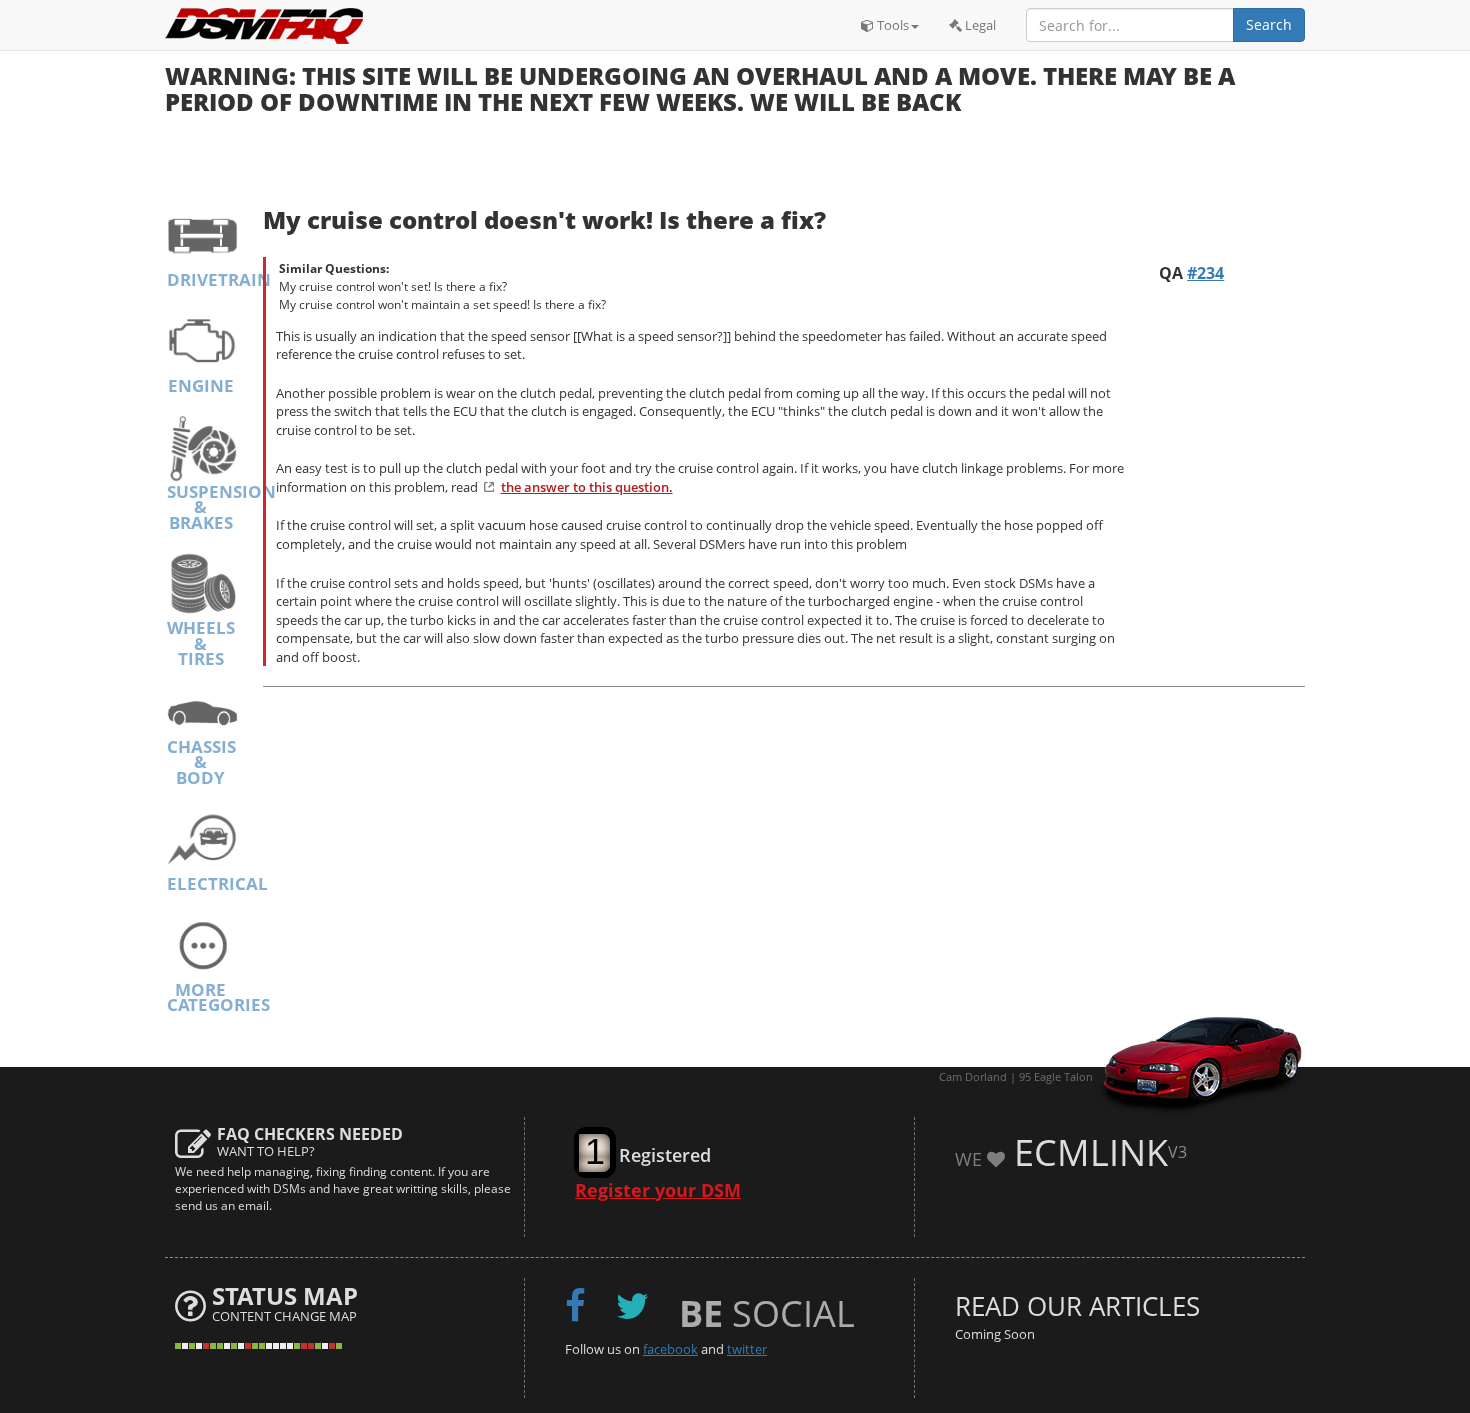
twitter (747, 1349)
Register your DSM (658, 1190)
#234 (1205, 273)
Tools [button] (891, 25)
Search (1269, 24)
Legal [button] (979, 25)
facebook (670, 1349)
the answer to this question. (587, 487)
